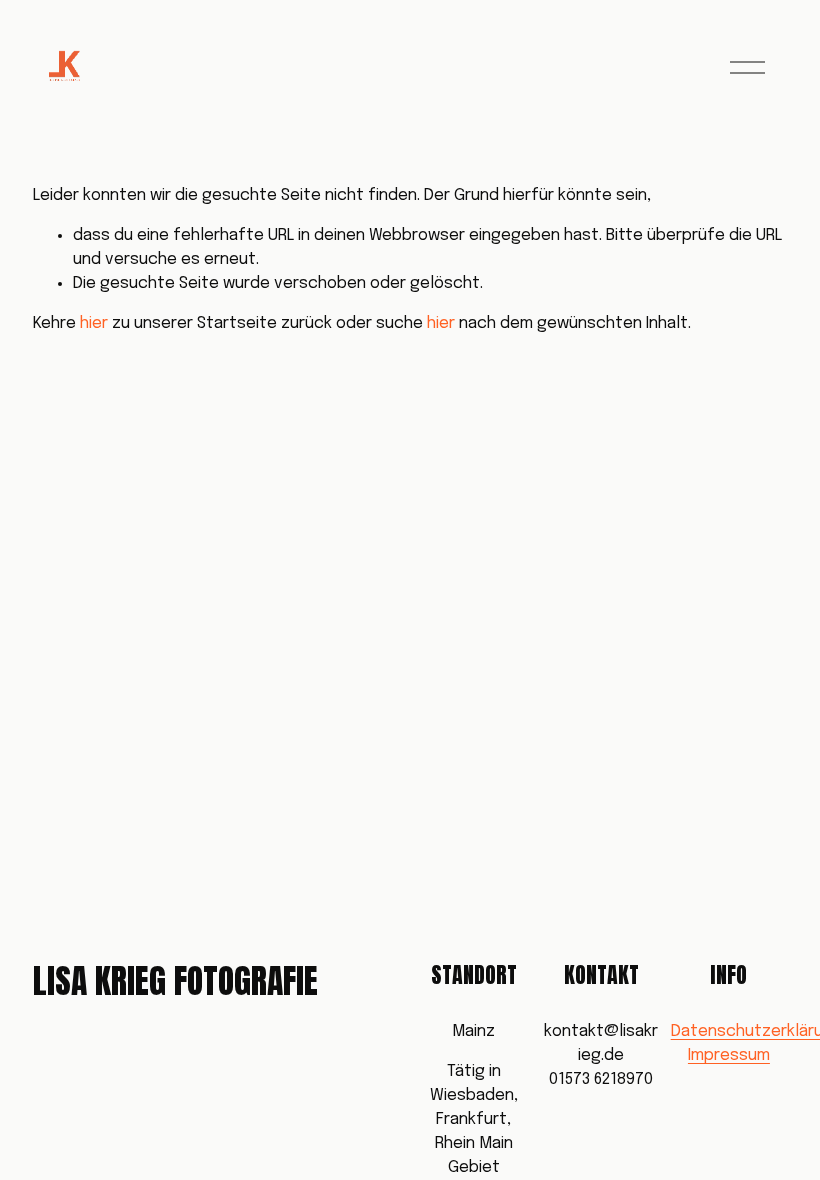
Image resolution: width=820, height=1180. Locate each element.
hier (94, 323)
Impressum (729, 1055)
